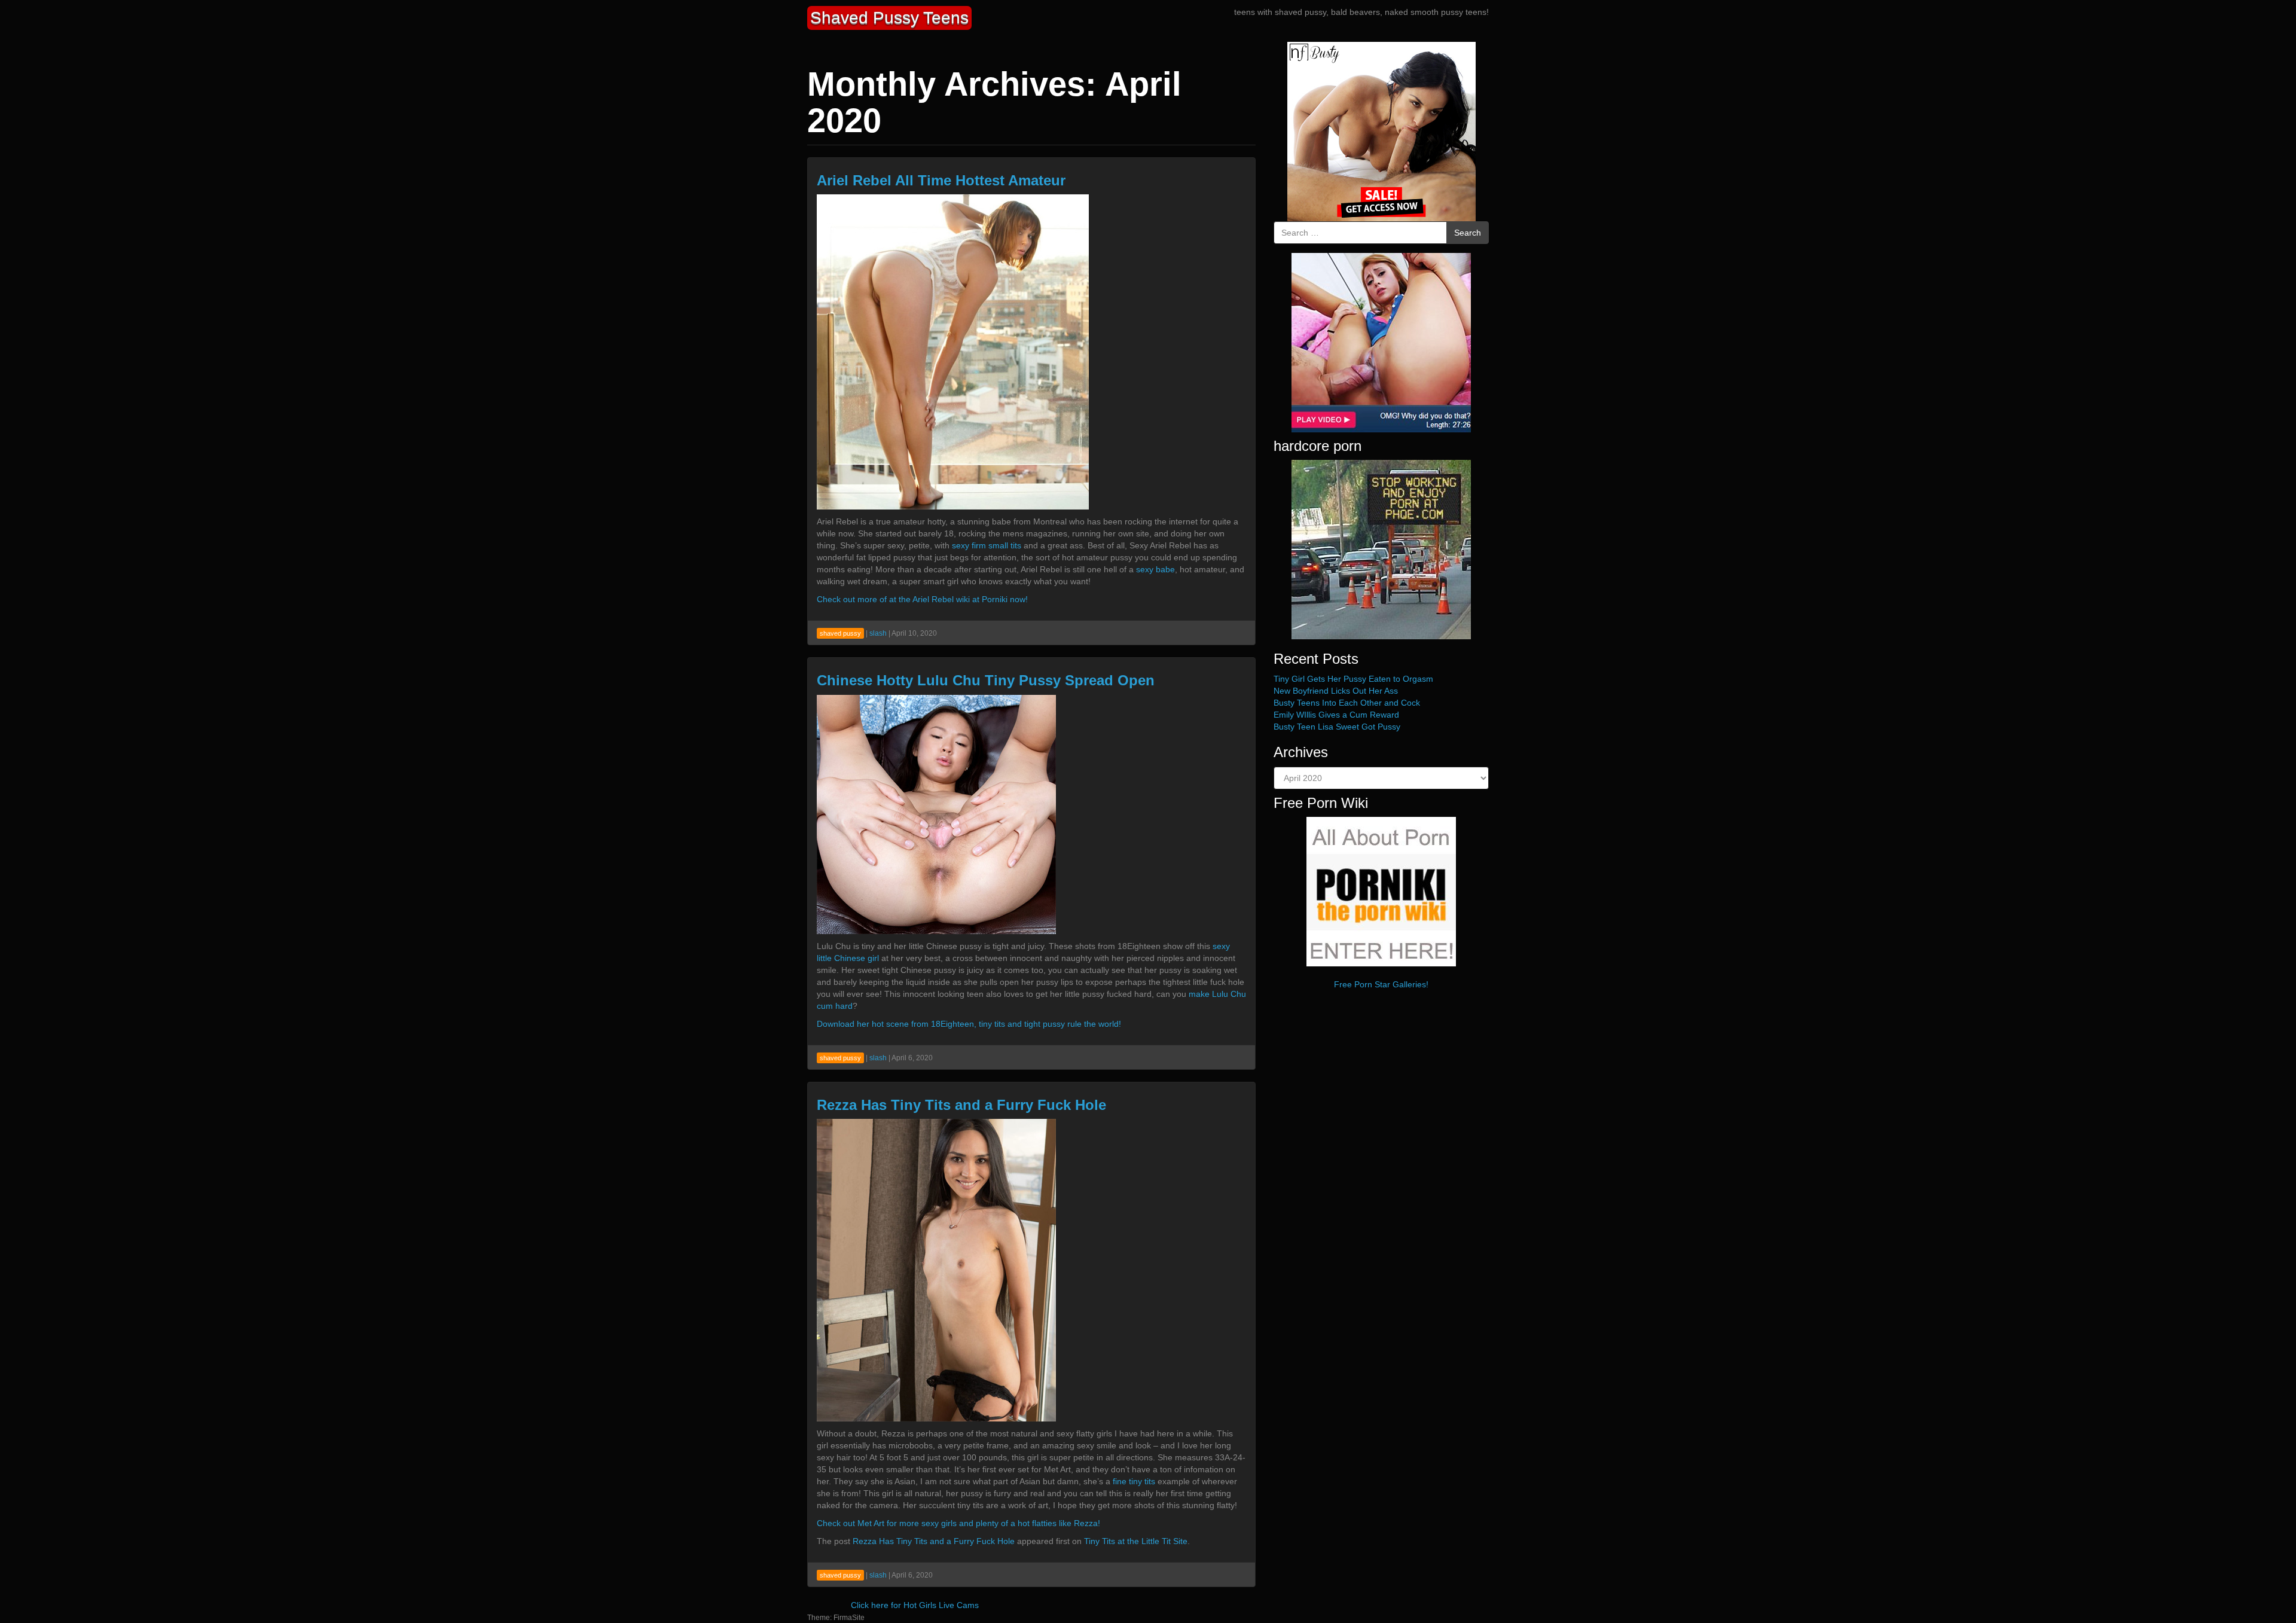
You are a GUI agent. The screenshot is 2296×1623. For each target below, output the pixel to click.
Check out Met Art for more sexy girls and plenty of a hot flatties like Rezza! (958, 1523)
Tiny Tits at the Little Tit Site (1136, 1541)
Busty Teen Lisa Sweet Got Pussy (1337, 727)
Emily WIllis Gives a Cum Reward (1336, 715)
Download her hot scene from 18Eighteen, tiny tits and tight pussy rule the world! (969, 1024)
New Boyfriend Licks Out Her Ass (1336, 691)
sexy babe (1155, 569)
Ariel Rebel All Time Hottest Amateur (941, 180)
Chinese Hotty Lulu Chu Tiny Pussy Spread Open (986, 680)
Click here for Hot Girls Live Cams (915, 1605)
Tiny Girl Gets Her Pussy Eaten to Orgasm (1353, 679)
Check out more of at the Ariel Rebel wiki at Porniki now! (922, 599)
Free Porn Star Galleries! (1381, 984)
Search (1468, 233)
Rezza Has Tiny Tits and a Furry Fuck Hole (961, 1105)
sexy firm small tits (987, 545)
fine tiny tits (1135, 1481)
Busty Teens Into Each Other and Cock (1347, 703)
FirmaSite (849, 1618)
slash (878, 633)
